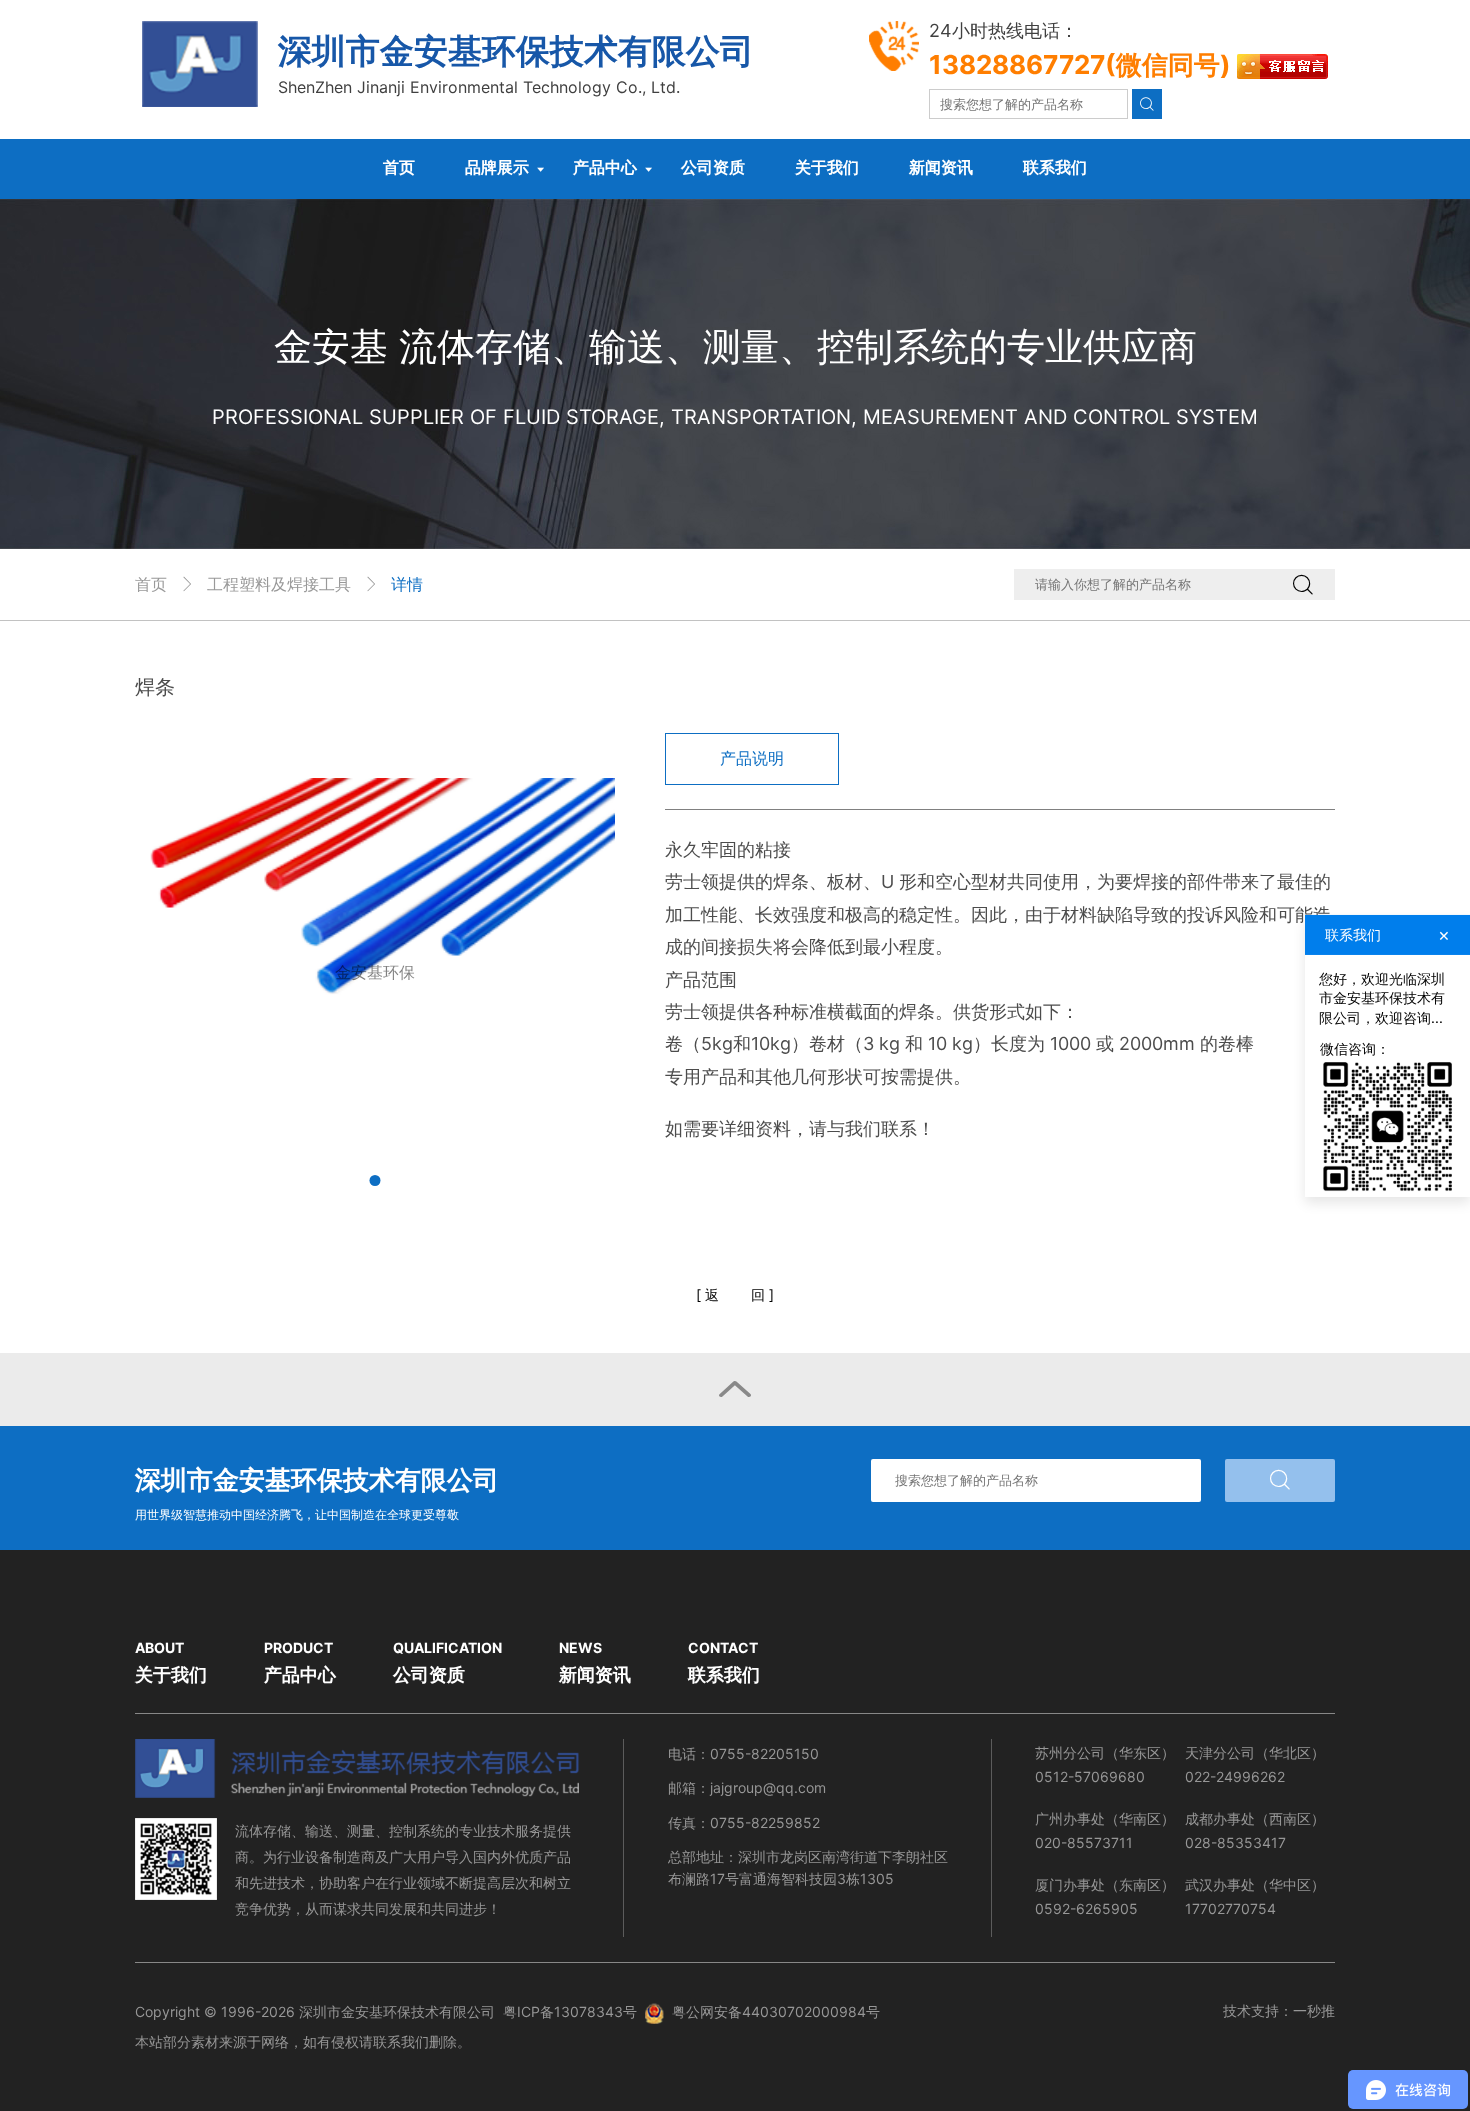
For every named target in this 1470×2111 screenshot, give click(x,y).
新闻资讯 (941, 167)
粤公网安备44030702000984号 (776, 2011)
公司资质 (713, 167)
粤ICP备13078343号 (570, 2011)
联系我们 (1055, 167)
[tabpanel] (375, 973)
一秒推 (1314, 2010)
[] (735, 1294)
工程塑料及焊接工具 (279, 584)
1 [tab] (375, 1180)
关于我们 (827, 167)
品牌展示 (497, 167)
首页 (399, 167)
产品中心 (605, 167)
